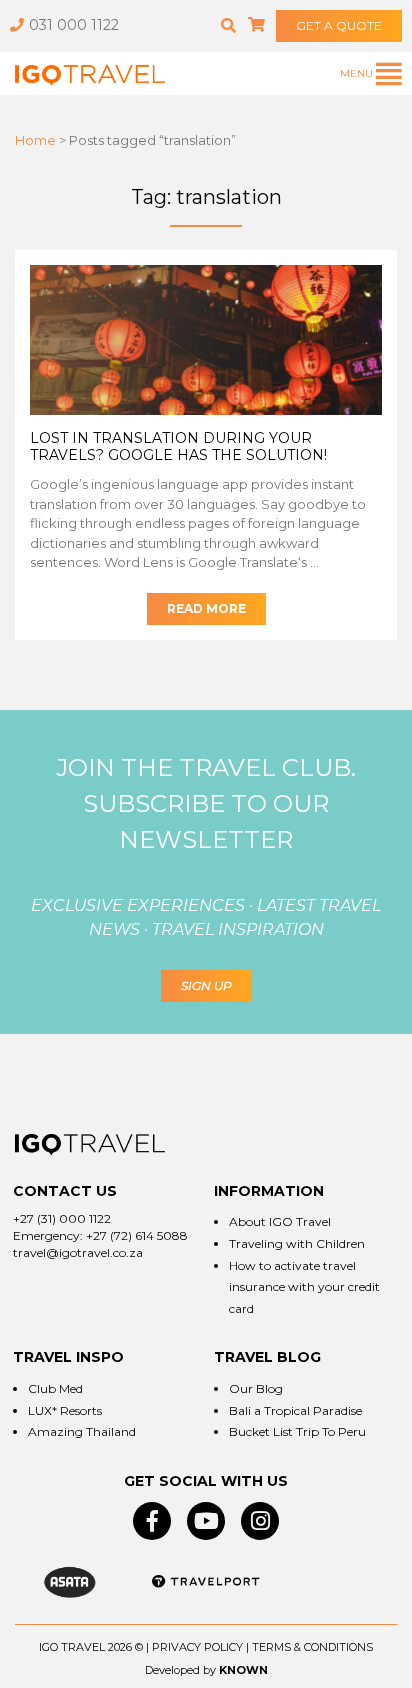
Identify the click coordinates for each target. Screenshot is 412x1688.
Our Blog (256, 1388)
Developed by (180, 1670)
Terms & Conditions (312, 1647)
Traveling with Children (297, 1243)
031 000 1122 (74, 25)
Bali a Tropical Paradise (295, 1410)
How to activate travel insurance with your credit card (304, 1287)
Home (35, 140)
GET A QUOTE (339, 25)
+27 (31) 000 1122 (62, 1218)
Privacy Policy (197, 1647)
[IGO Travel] (90, 1144)
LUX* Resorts (65, 1410)
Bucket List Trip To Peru (297, 1431)
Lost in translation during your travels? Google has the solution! (178, 446)
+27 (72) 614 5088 (137, 1235)
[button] (228, 25)
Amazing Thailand (82, 1431)
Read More (206, 608)
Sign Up (206, 985)
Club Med (55, 1388)
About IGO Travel (280, 1221)
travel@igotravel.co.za (78, 1252)
